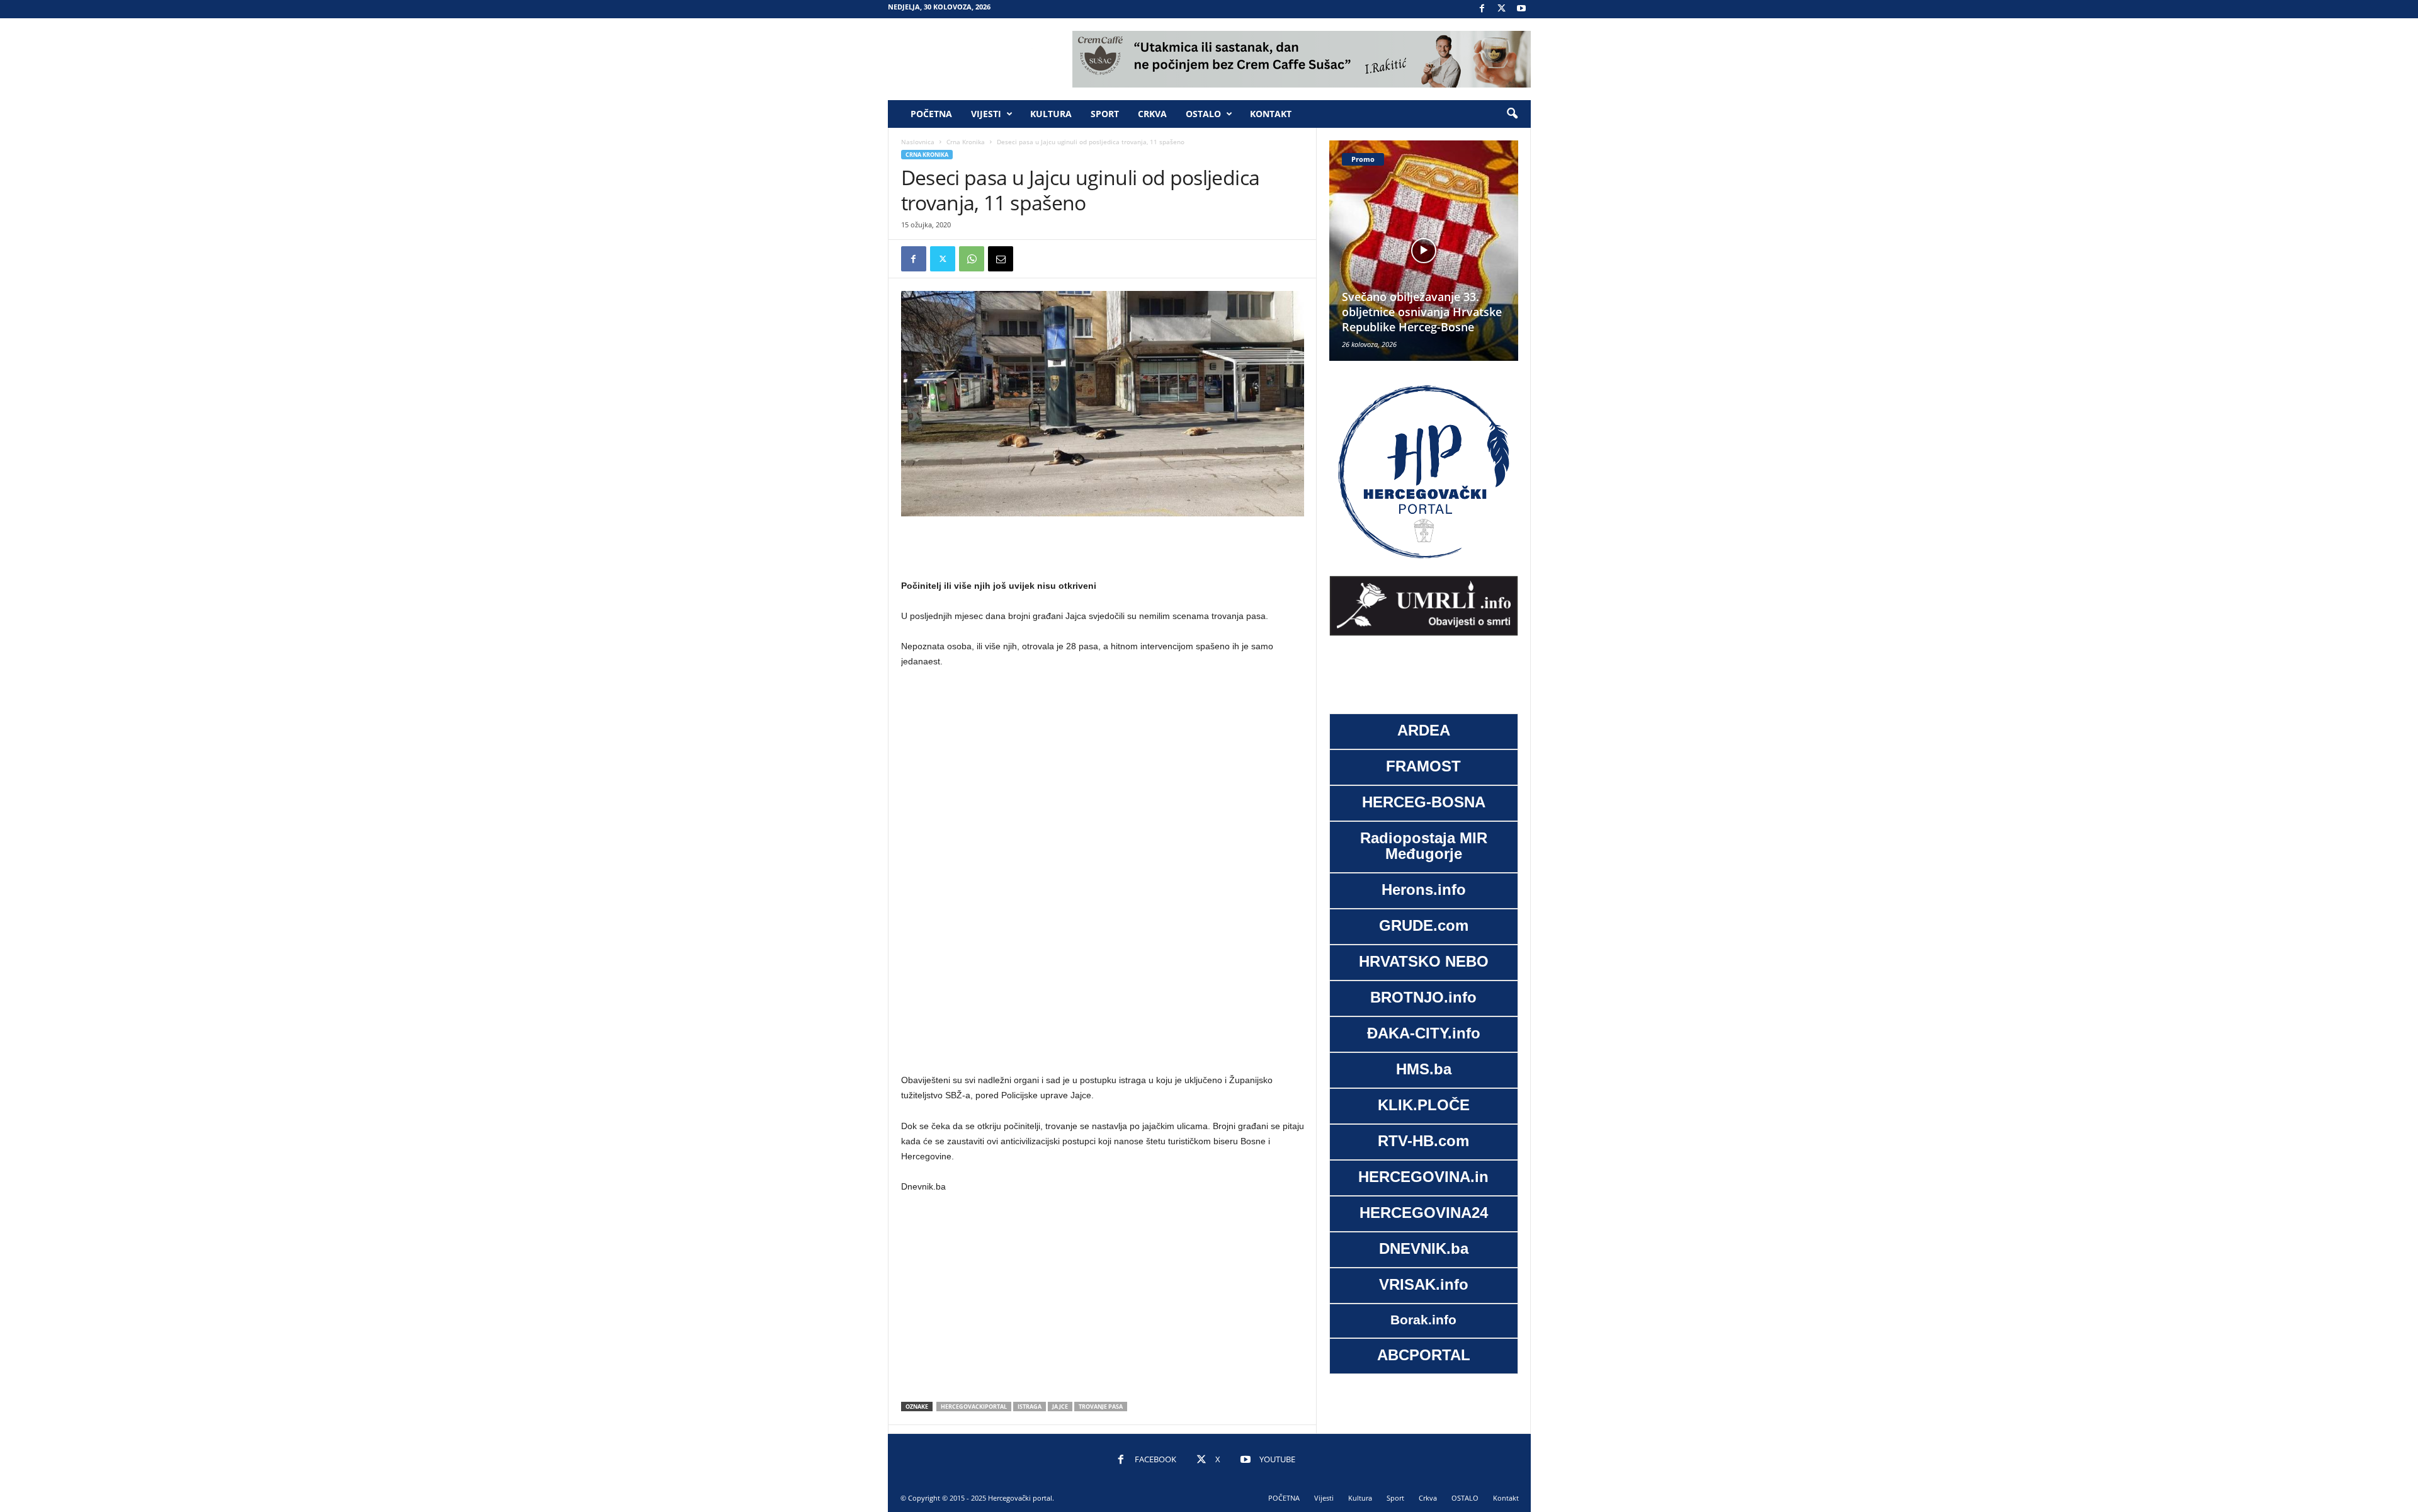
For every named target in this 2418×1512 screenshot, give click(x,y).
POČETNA (931, 114)
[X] (1502, 9)
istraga (1030, 1407)
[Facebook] (1482, 9)
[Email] (1001, 259)
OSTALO (1203, 114)
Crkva (1152, 114)
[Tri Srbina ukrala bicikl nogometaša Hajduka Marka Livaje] (1424, 251)
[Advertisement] (1103, 549)
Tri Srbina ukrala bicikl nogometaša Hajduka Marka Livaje (1418, 312)
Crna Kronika (966, 142)
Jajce (1060, 1407)
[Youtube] (1521, 9)
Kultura (1051, 114)
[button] (1512, 114)
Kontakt (1271, 114)
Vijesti (986, 114)
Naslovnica (918, 142)
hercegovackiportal (974, 1407)
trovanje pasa (1101, 1407)
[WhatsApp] (972, 259)
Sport (1105, 114)
